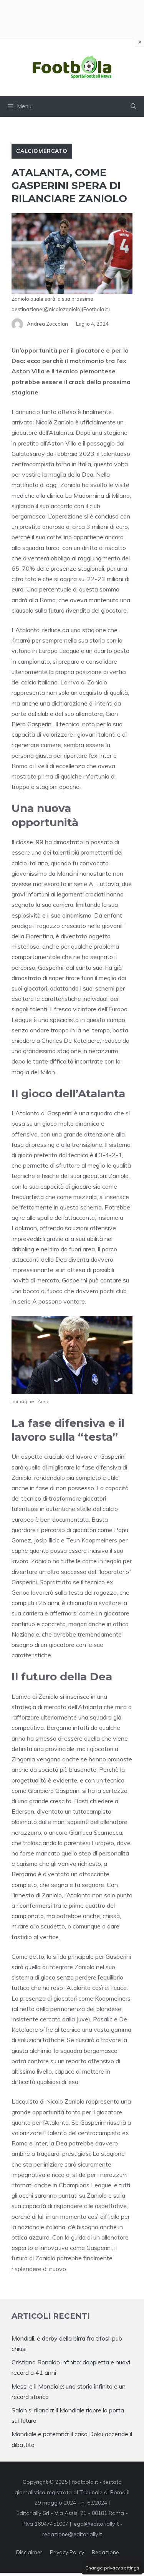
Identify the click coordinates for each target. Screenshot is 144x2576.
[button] (133, 106)
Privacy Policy (67, 2552)
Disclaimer (29, 2552)
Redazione (105, 2552)
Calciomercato (42, 151)
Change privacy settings (112, 2568)
